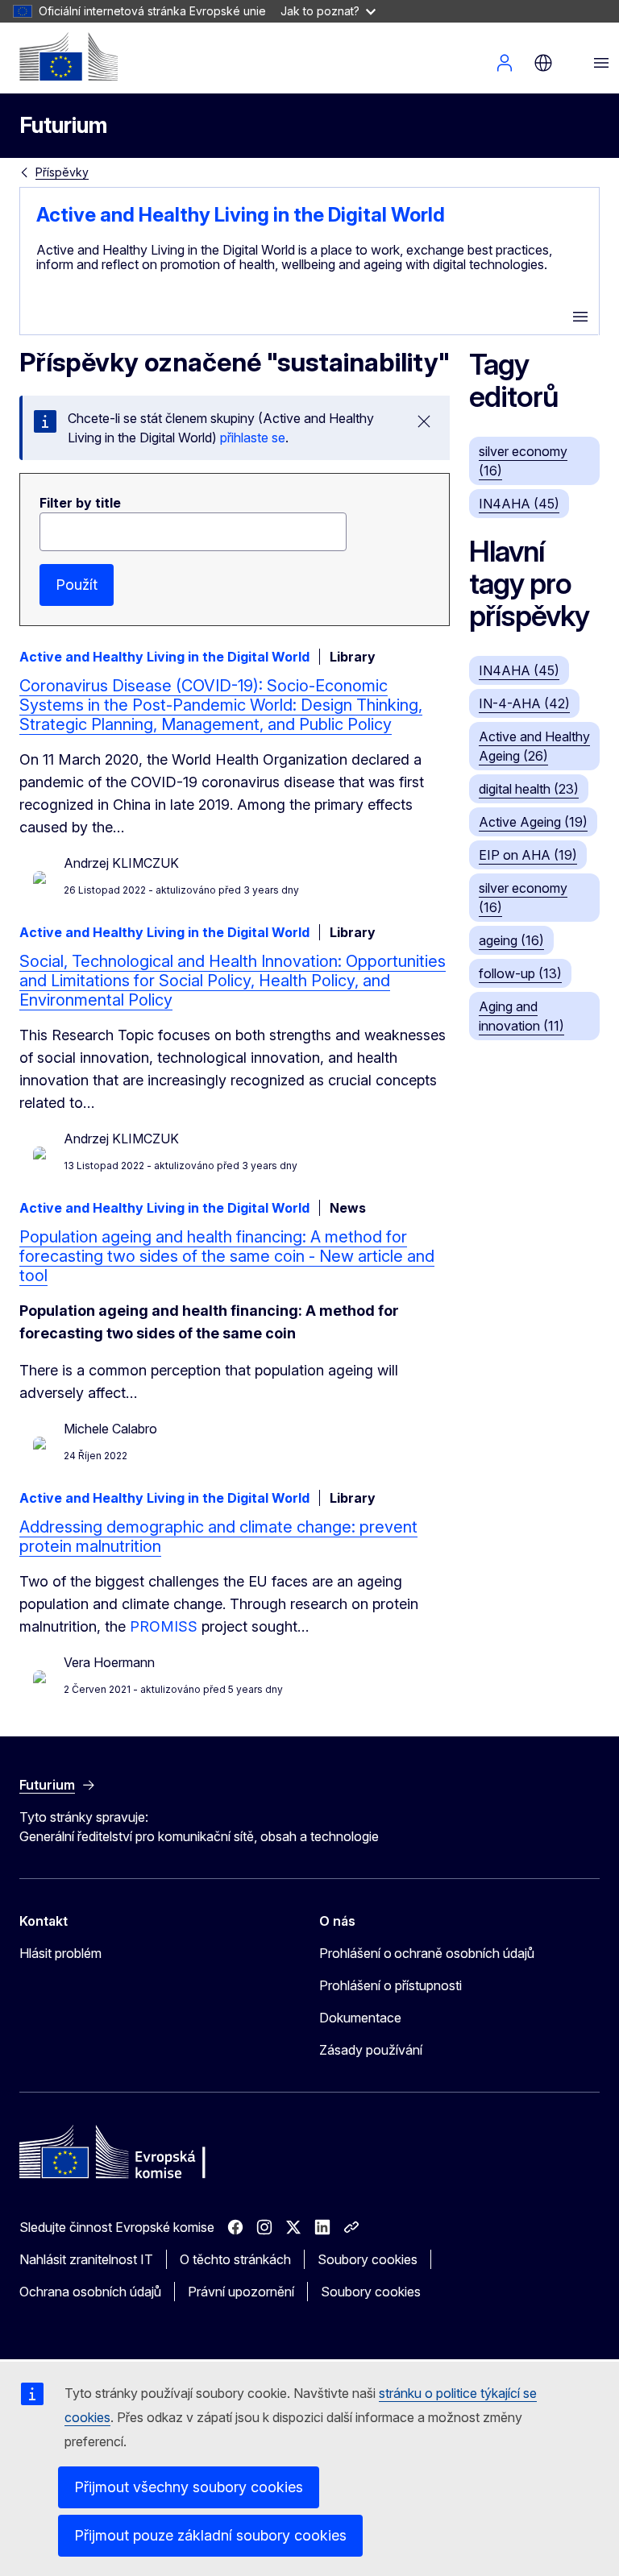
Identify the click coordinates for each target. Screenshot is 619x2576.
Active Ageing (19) (533, 822)
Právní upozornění (241, 2292)
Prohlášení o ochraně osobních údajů (427, 1953)
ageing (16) (511, 940)
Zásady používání (371, 2050)
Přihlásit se (505, 63)
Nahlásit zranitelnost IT (86, 2259)
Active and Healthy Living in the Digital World (241, 215)
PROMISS (164, 1626)
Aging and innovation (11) (521, 1016)
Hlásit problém (60, 1953)
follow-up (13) (520, 973)
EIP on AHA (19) (528, 855)
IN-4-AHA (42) (524, 703)
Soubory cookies (368, 2259)
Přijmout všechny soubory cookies (189, 2487)
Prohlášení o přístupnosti (391, 1985)
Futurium (63, 125)
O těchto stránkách (235, 2259)
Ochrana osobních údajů (90, 2292)
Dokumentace (360, 2018)
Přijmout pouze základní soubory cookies (210, 2535)
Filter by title (80, 503)
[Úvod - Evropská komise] (69, 56)
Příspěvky (62, 172)
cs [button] (543, 63)
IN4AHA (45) (519, 504)
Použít (77, 585)
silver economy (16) (523, 461)
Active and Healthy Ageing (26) (534, 746)
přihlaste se (253, 438)
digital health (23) (529, 789)
